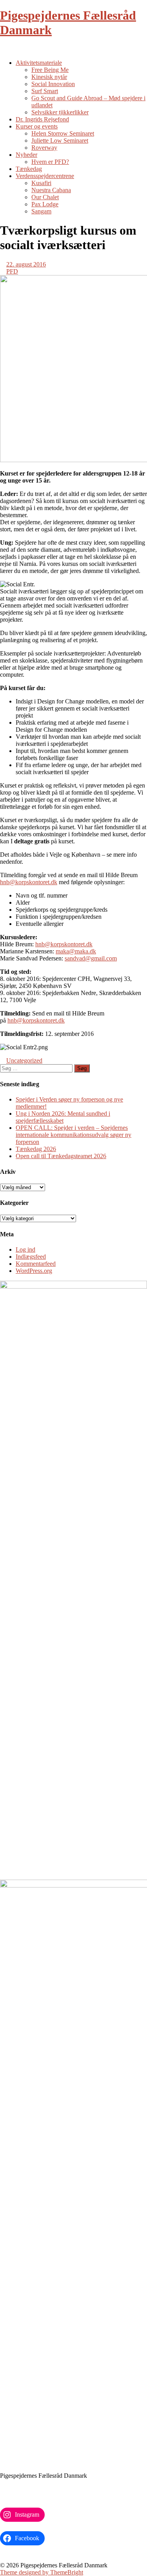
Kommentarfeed (36, 1264)
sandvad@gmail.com (91, 958)
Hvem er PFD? (50, 162)
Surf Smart (45, 91)
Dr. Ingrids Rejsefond (42, 119)
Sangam (41, 211)
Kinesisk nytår (49, 77)
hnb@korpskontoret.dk (29, 882)
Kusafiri (41, 183)
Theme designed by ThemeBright (42, 2572)
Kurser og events (37, 126)
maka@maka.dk (76, 951)
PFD (12, 271)
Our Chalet (45, 197)
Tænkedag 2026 (36, 1149)
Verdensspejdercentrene (45, 176)
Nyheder (26, 155)
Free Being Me (50, 70)
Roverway (44, 148)
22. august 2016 (26, 264)
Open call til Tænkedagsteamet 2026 (61, 1156)
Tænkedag (29, 169)
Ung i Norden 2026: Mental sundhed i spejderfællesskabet (63, 1117)
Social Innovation (53, 84)
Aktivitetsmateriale (39, 63)
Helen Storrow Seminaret (63, 133)
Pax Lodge (45, 204)
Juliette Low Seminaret (60, 140)
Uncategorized (24, 1060)
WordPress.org (34, 1271)
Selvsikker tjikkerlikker (60, 112)
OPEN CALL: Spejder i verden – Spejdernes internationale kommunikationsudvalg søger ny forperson (73, 1135)
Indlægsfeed (31, 1257)
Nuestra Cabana (51, 190)
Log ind (25, 1249)
